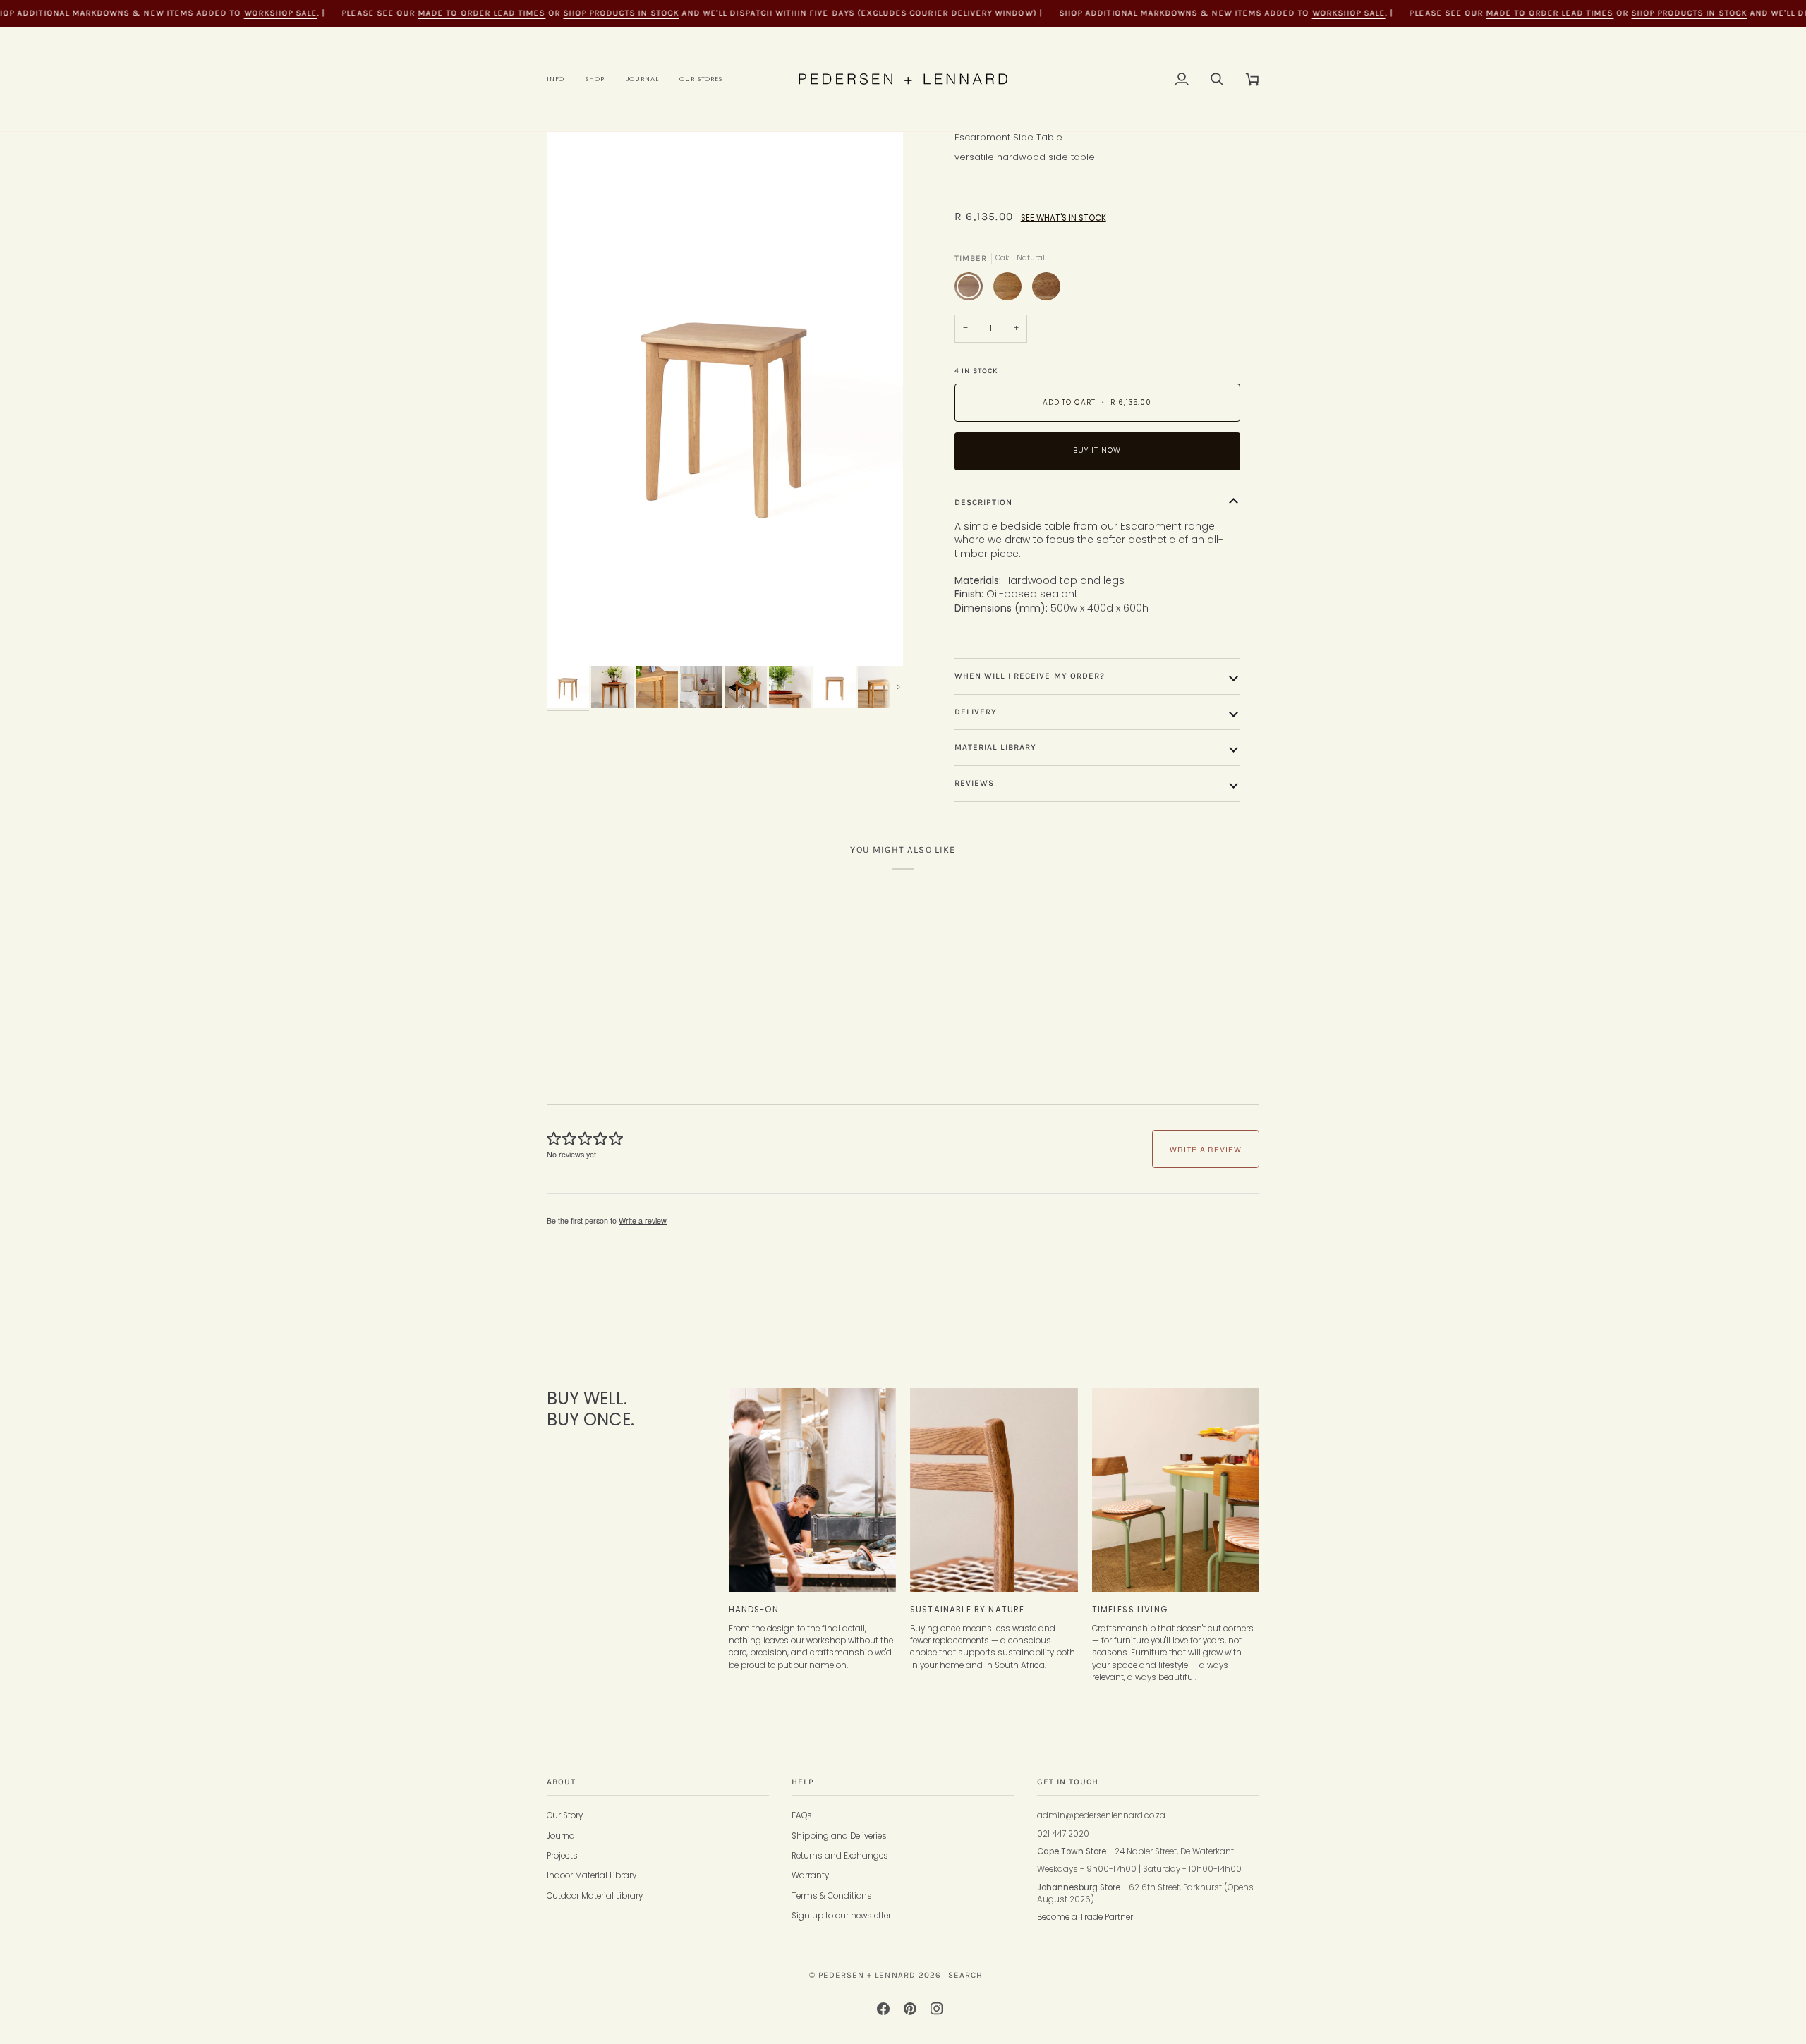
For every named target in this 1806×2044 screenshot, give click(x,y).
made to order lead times (482, 13)
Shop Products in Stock (621, 13)
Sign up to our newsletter (841, 1916)
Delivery (976, 712)
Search (965, 1975)
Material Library (996, 747)
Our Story (565, 1815)
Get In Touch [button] (1068, 1782)
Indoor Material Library (592, 1875)
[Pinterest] (910, 2009)
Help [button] (803, 1782)
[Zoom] (725, 399)
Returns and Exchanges (840, 1856)
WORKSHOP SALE (281, 13)
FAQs (802, 1815)
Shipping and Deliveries (839, 1836)
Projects (562, 1856)
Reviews (974, 783)
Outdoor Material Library (595, 1896)
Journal (562, 1836)
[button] (561, 79)
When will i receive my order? (1030, 676)
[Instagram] (937, 2009)
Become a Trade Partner (1085, 1917)
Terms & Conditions (832, 1896)
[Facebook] (883, 2009)
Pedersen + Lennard (867, 1975)
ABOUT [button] (561, 1782)
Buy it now (1097, 450)
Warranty (810, 1875)
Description (984, 502)
